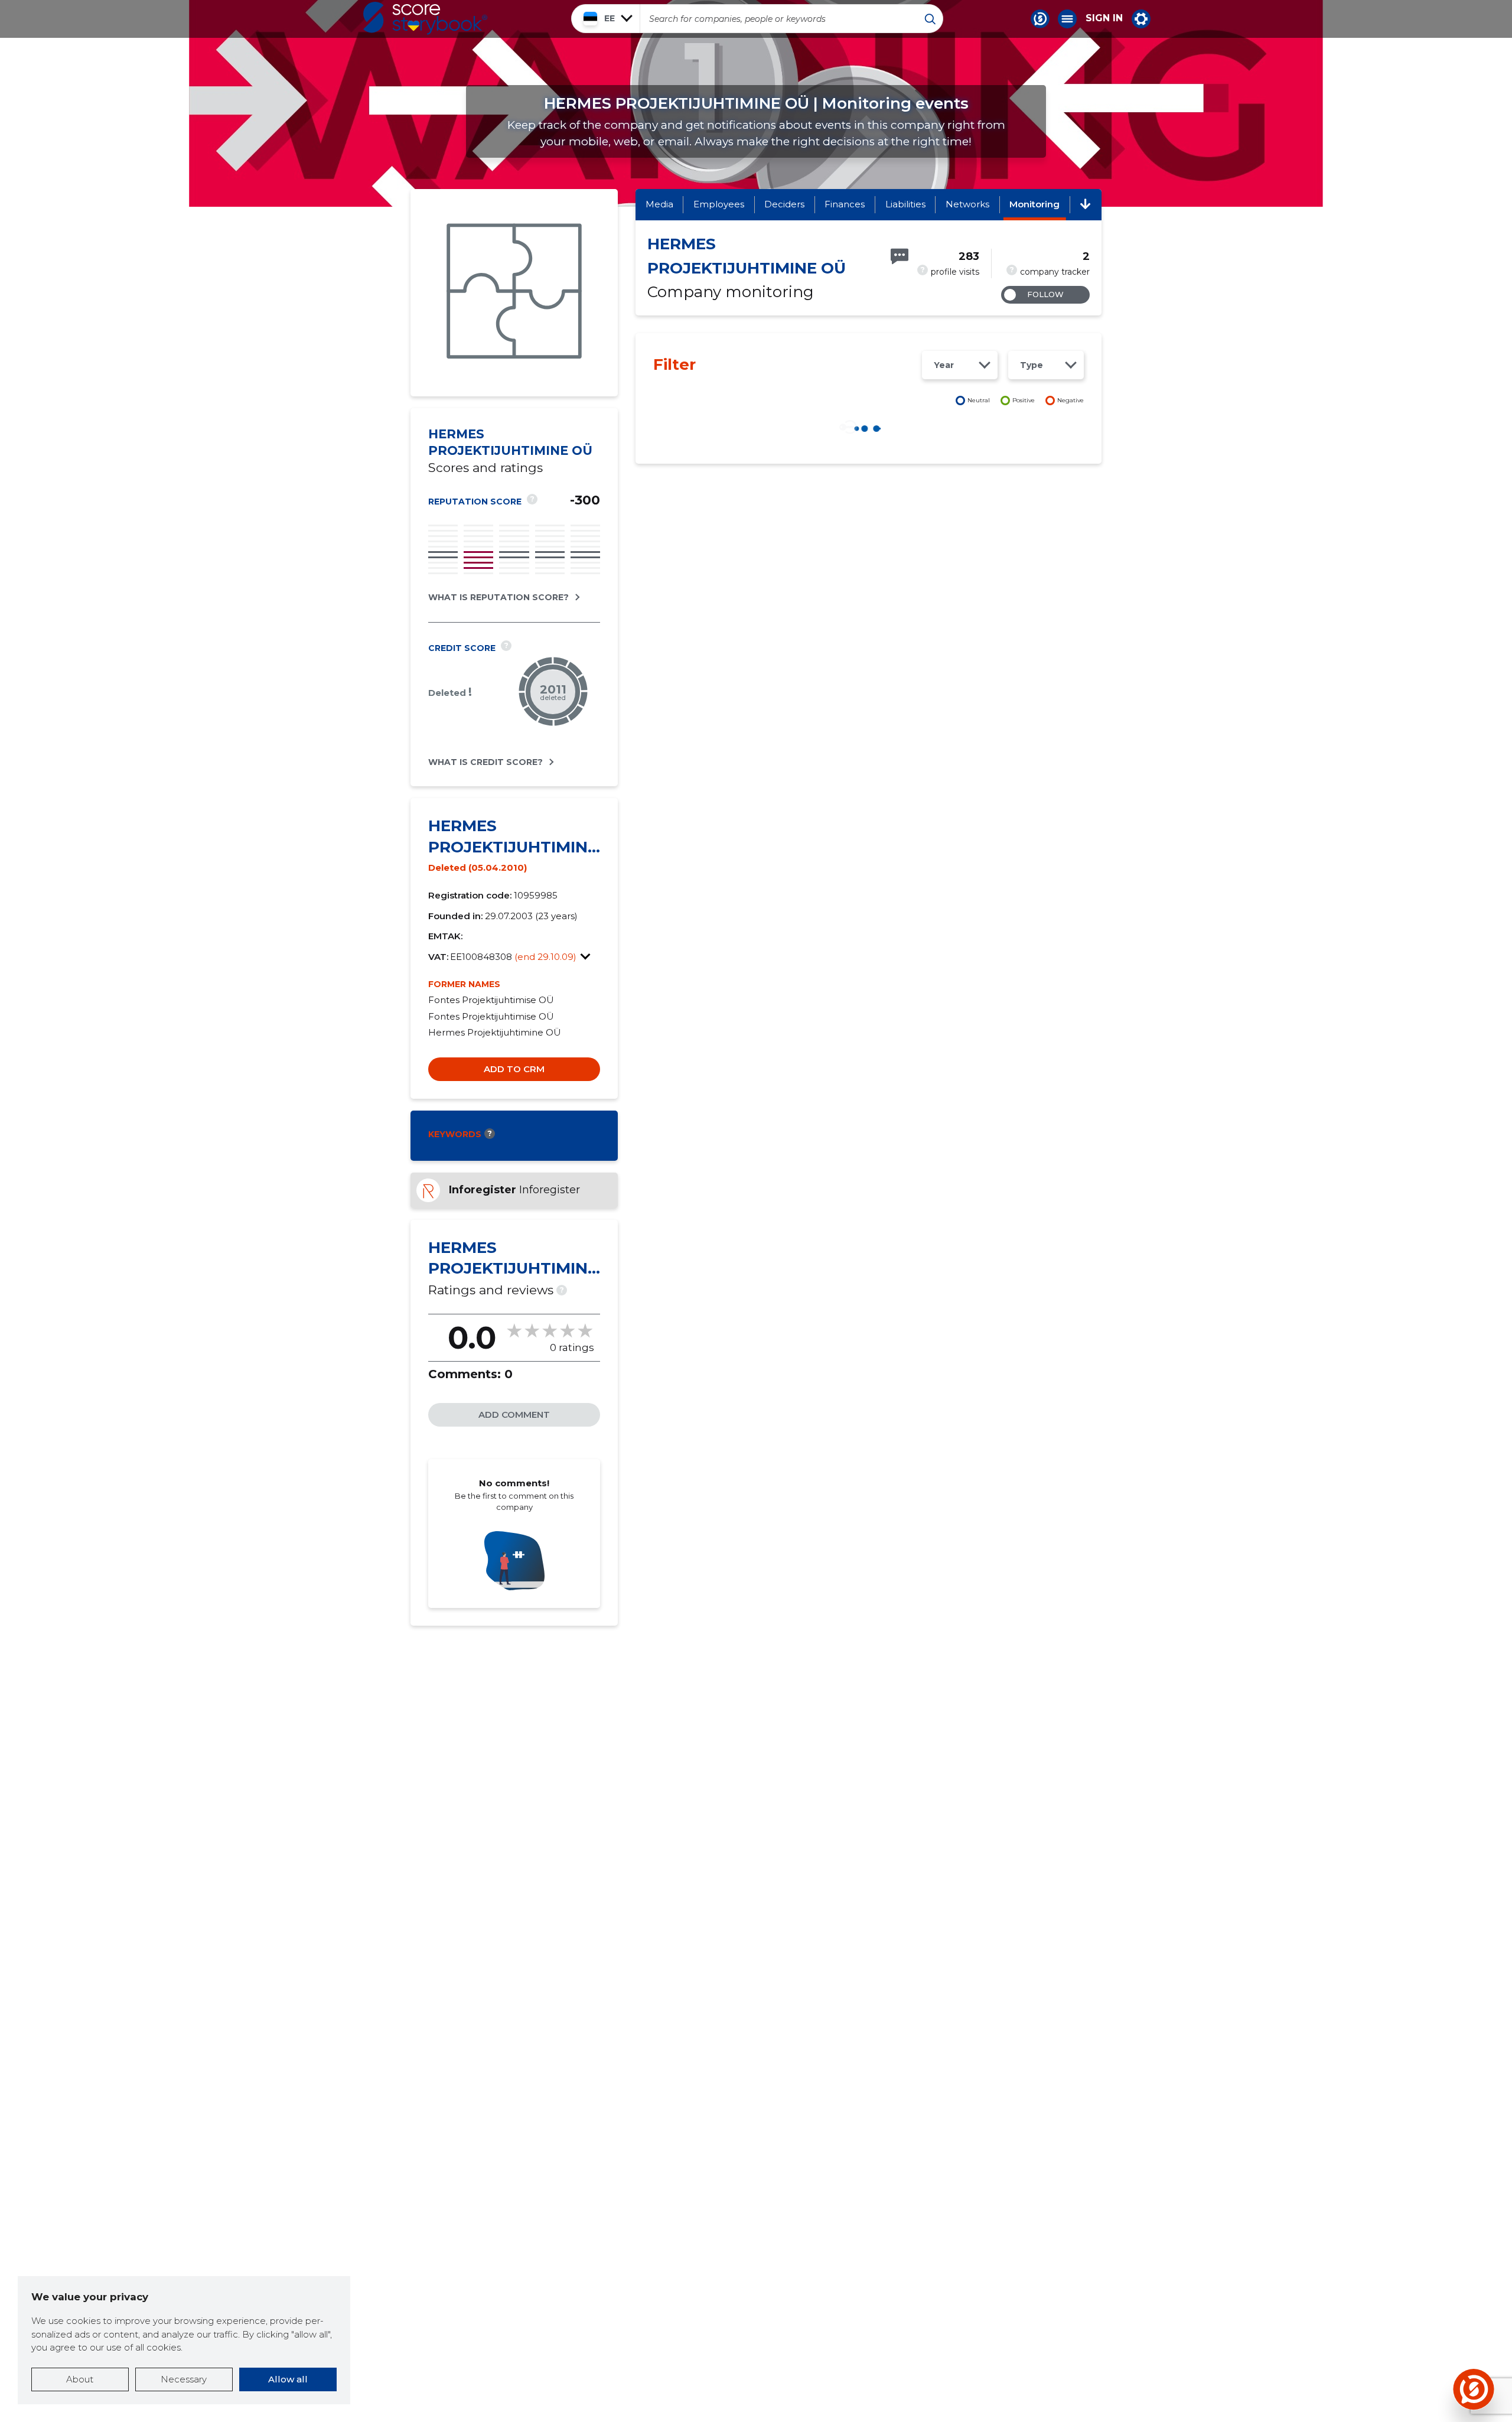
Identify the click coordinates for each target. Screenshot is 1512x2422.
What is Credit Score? (485, 762)
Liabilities (905, 204)
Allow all (288, 2379)
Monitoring (1034, 204)
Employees (719, 204)
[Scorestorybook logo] (425, 18)
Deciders (784, 204)
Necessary (184, 2379)
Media (659, 204)
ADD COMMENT (514, 1415)
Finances (845, 204)
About (80, 2379)
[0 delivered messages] (900, 256)
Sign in (1104, 18)
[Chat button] (1040, 19)
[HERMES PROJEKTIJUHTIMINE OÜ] (514, 293)
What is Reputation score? (498, 597)
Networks (967, 204)
